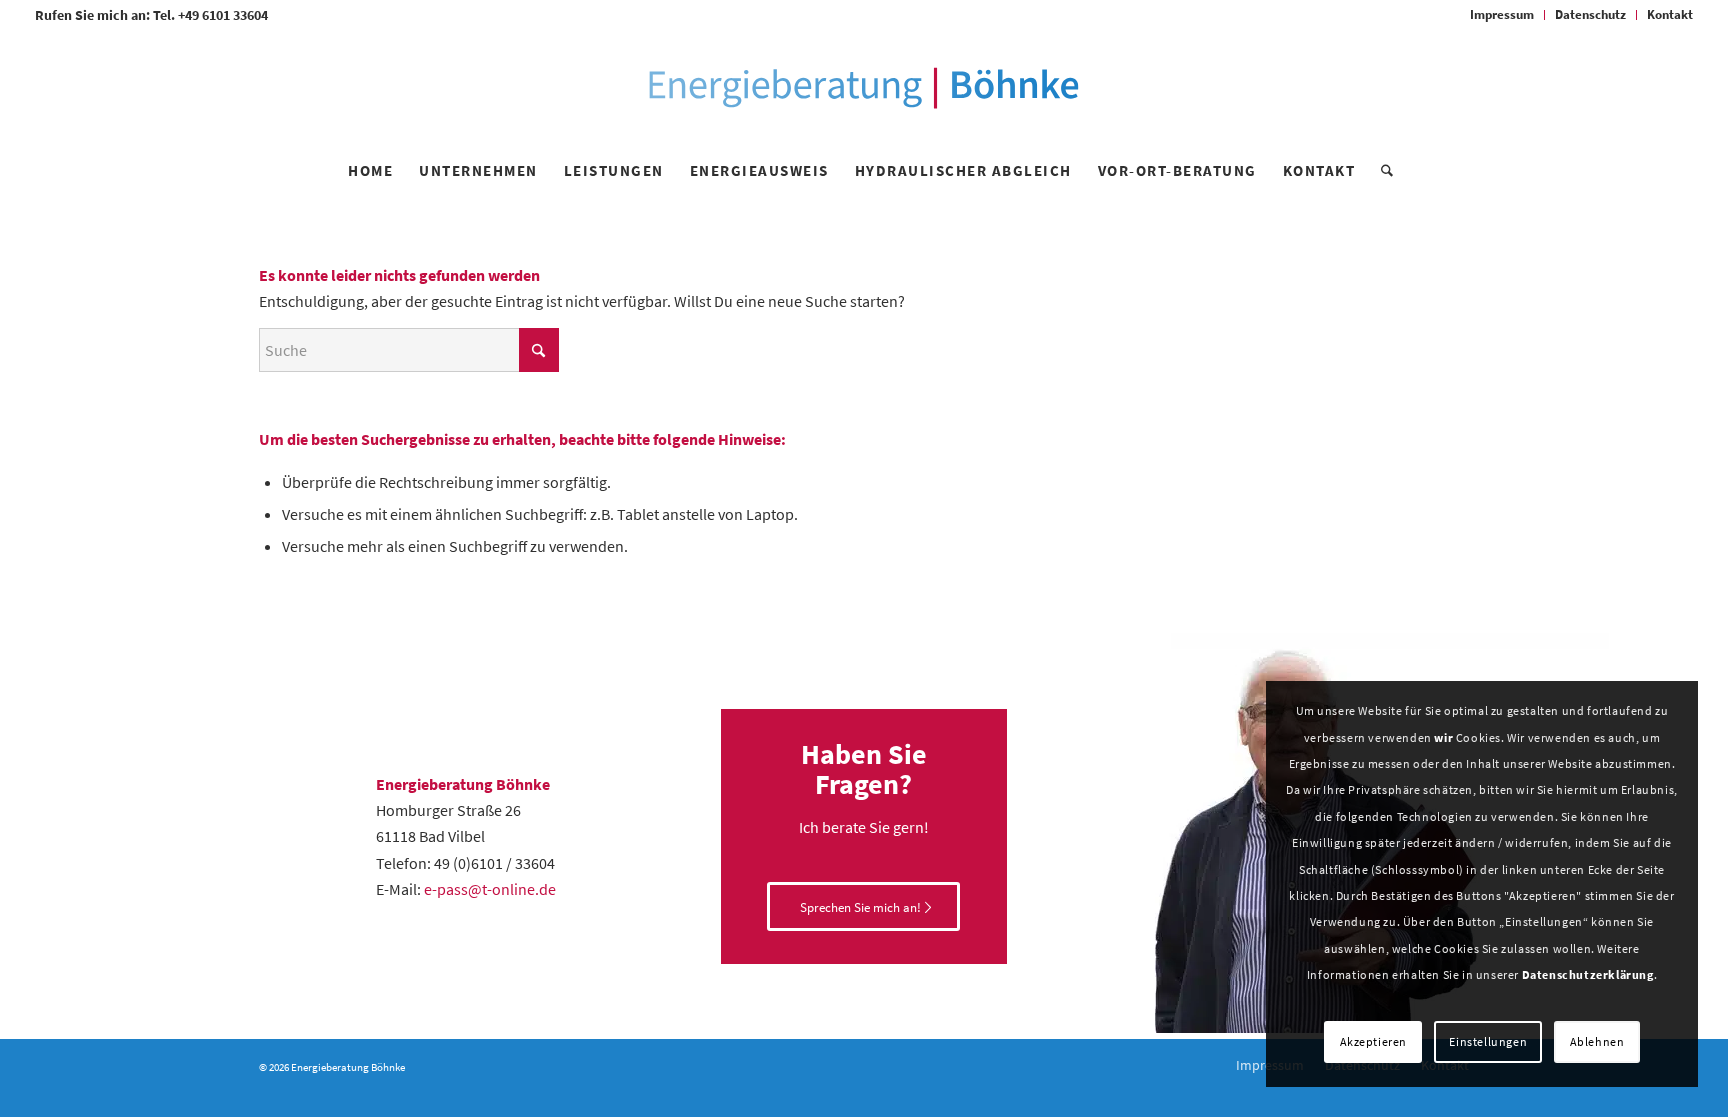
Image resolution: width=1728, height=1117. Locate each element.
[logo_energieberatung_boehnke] (863, 88)
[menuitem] (1502, 15)
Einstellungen (1488, 1041)
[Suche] (1380, 171)
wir (1443, 737)
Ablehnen (1597, 1041)
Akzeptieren (1374, 1041)
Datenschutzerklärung (1588, 974)
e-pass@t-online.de (490, 889)
